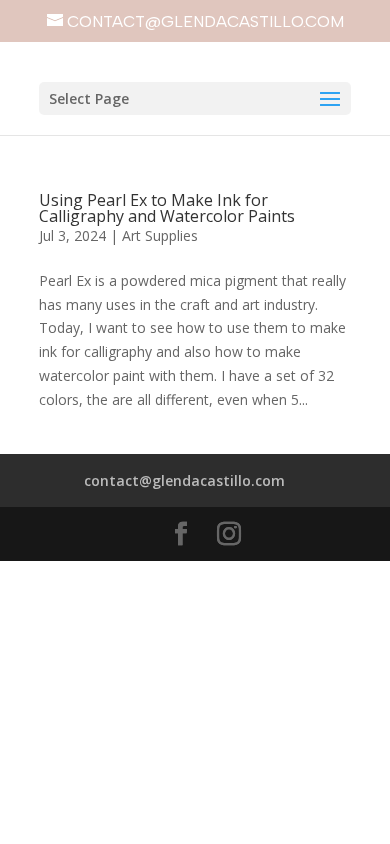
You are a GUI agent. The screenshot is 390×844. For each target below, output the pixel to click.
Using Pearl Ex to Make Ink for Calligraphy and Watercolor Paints (167, 208)
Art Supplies (160, 235)
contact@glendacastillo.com (184, 480)
